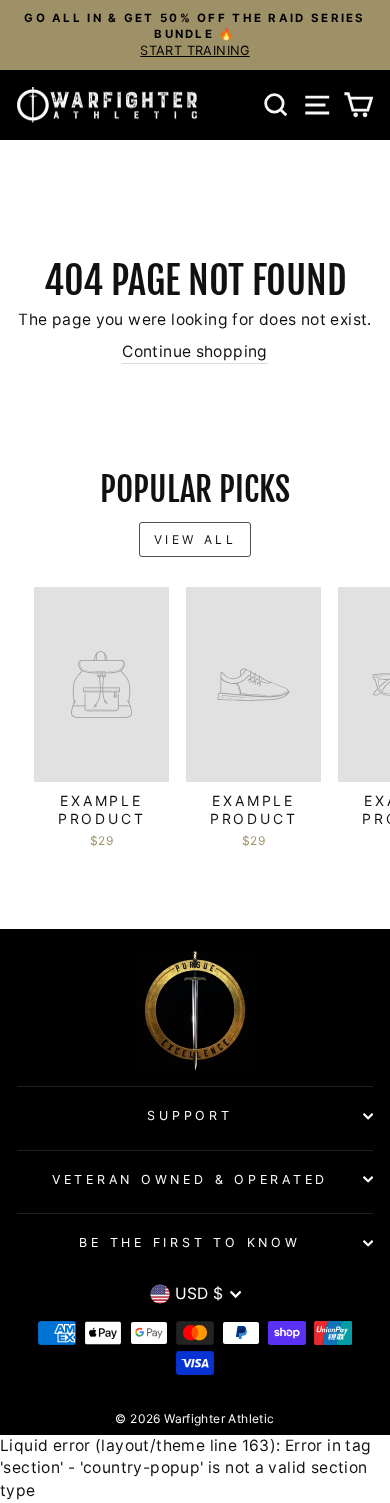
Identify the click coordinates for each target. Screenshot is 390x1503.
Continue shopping (195, 351)
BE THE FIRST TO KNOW (189, 1242)
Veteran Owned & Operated (190, 1179)
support (189, 1115)
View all (195, 539)
